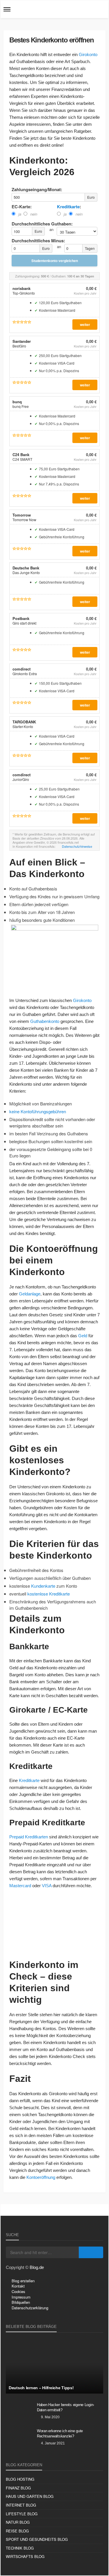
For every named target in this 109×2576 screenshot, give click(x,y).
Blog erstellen (23, 2281)
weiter (85, 325)
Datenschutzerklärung (30, 2308)
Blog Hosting (20, 2479)
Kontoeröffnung (41, 2177)
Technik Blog (20, 2548)
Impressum (21, 2297)
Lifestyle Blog (22, 2514)
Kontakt (18, 2286)
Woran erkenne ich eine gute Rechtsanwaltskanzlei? (60, 2434)
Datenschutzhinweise (77, 846)
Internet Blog (21, 2505)
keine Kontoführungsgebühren (38, 1111)
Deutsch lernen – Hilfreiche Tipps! (41, 2388)
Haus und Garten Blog (30, 2496)
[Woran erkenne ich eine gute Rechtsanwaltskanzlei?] (19, 2439)
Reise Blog (17, 2531)
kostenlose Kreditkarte (49, 1594)
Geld (83, 1336)
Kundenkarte (43, 1586)
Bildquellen (21, 2302)
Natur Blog (18, 2522)
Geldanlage (30, 1294)
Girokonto (88, 54)
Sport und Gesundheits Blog (37, 2539)
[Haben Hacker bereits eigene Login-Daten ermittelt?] (19, 2412)
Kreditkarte (68, 207)
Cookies (18, 2291)
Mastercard (20, 1886)
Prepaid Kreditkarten (29, 1837)
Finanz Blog (18, 2488)
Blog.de (37, 2267)
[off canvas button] (7, 9)
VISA (47, 1886)
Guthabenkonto (45, 1021)
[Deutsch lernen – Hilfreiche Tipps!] (54, 2366)
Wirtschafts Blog (25, 2556)
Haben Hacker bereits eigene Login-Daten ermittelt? (66, 2407)
